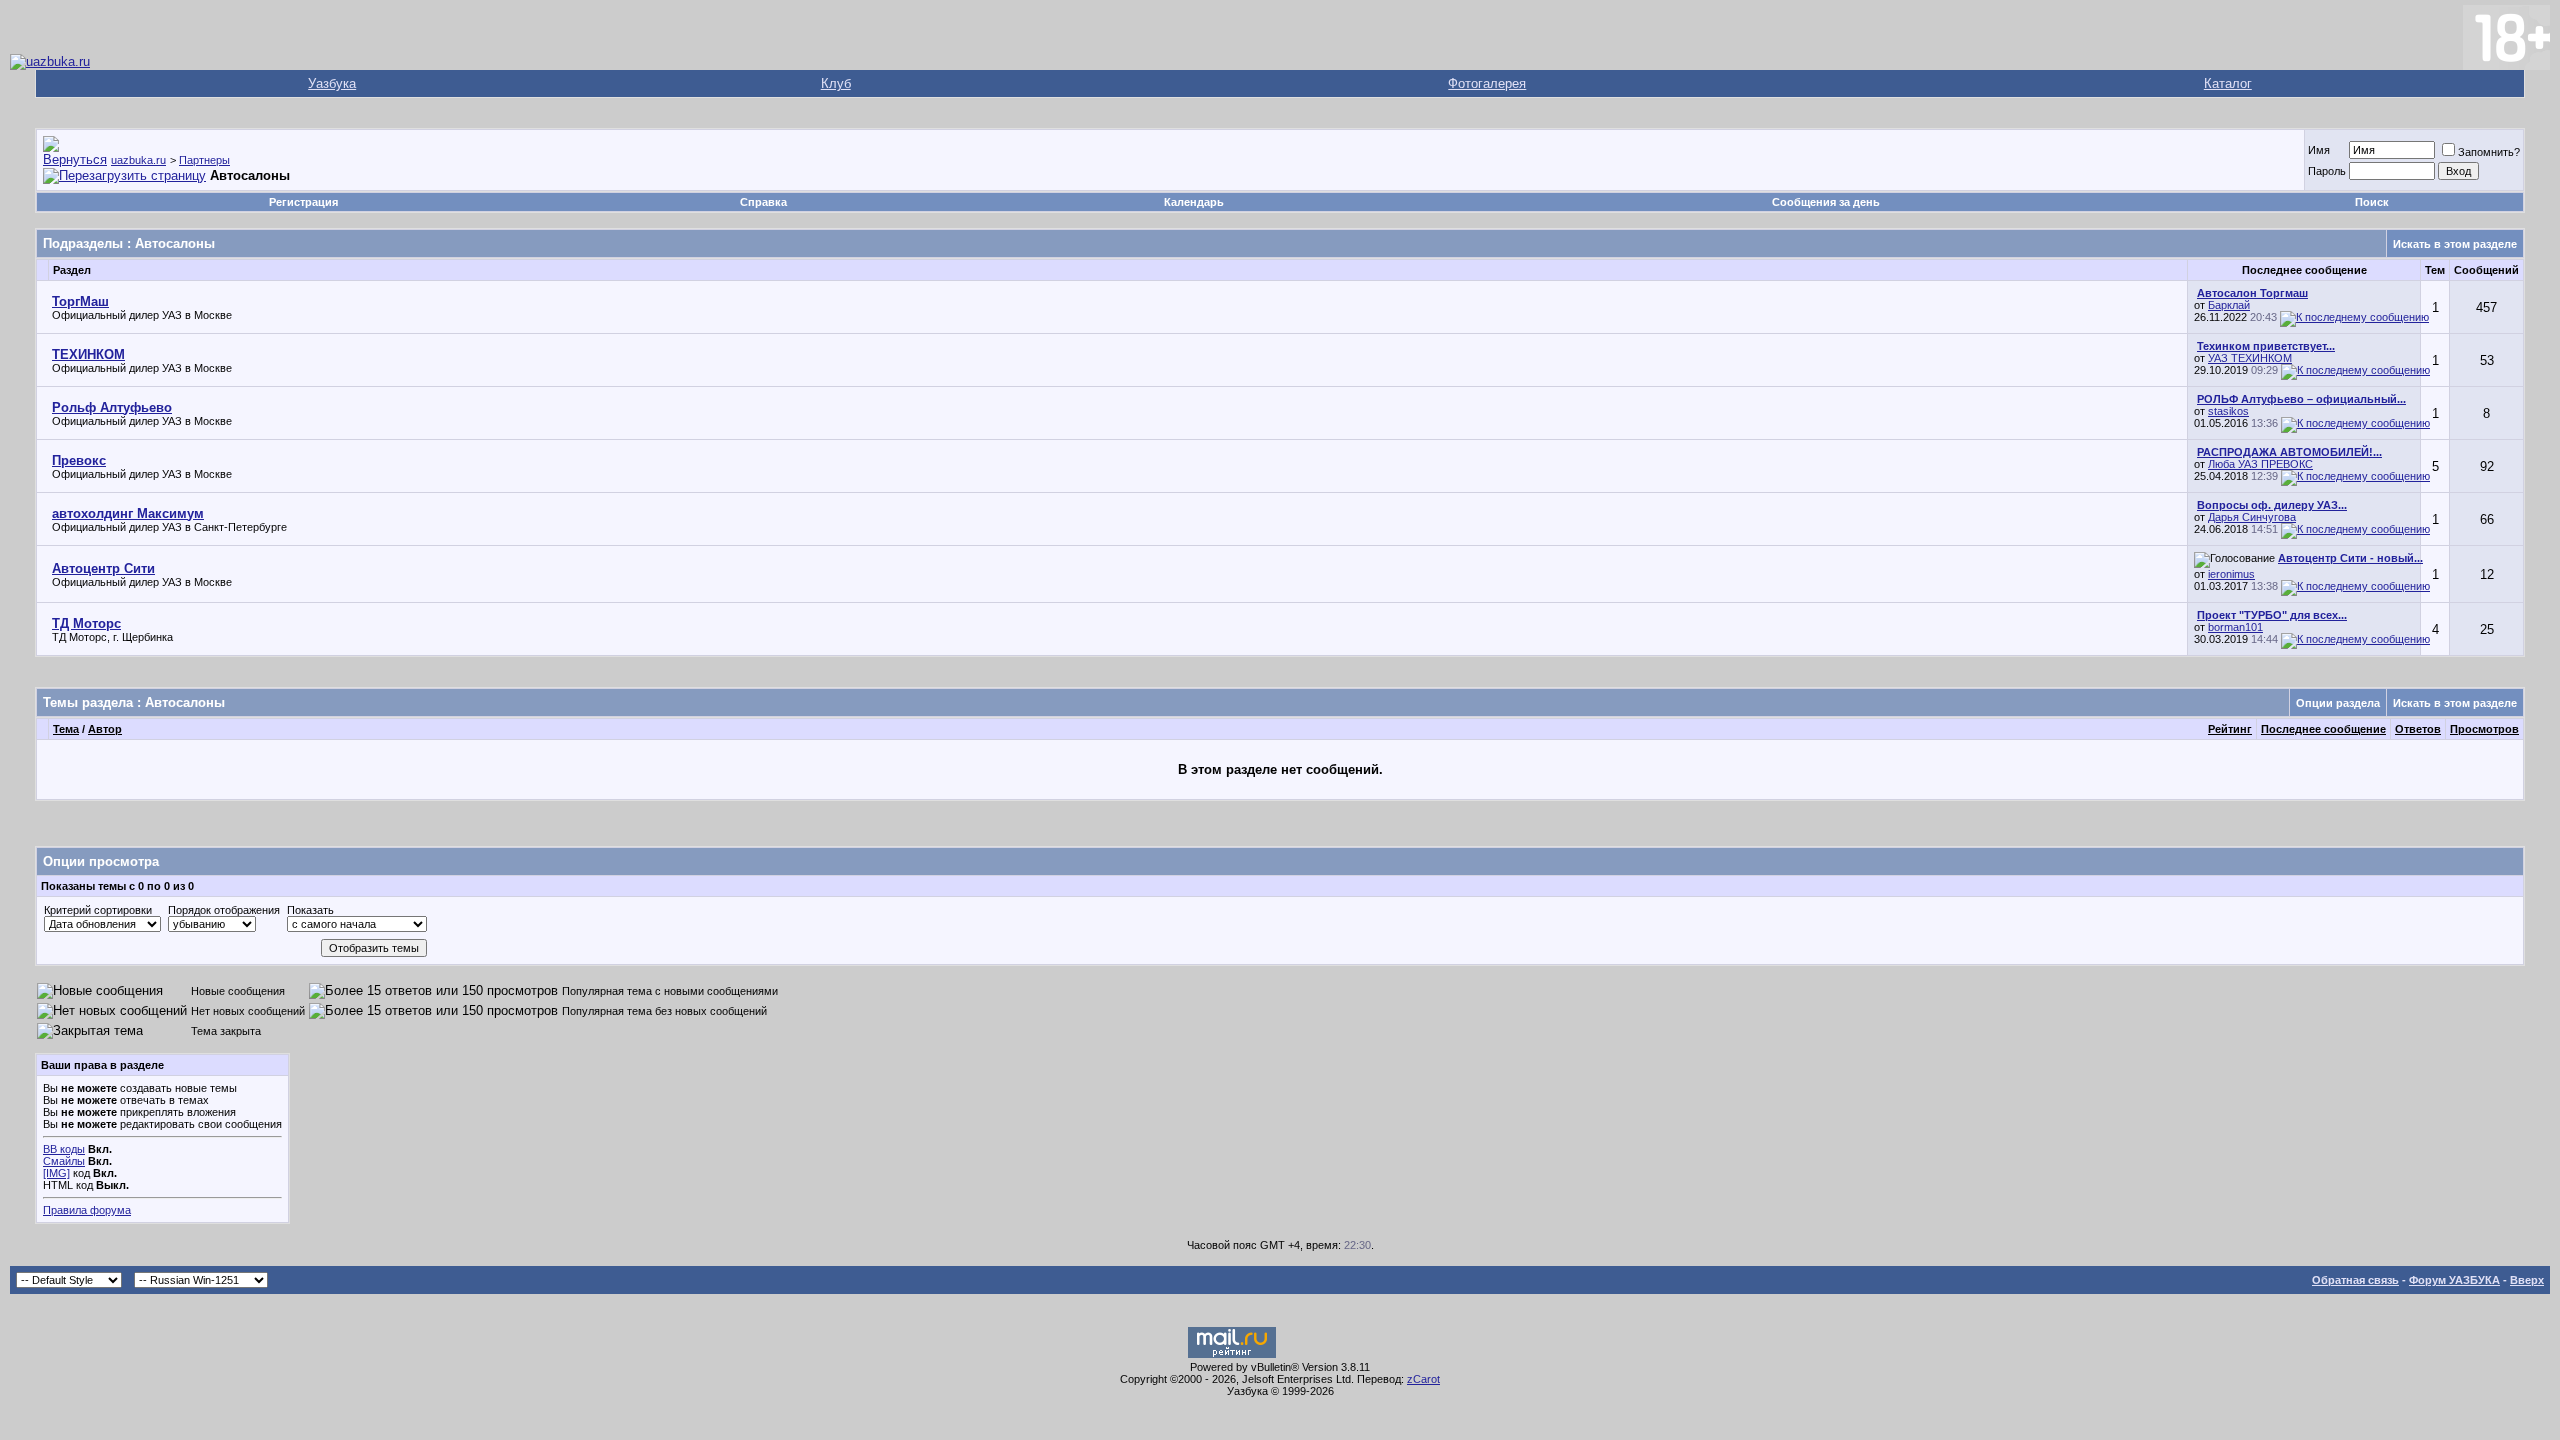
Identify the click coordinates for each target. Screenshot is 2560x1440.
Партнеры (204, 160)
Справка (763, 202)
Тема (66, 729)
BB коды (64, 1149)
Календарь (1194, 202)
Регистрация (303, 202)
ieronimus (2231, 574)
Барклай (2229, 305)
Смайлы (64, 1161)
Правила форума (87, 1210)
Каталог (2228, 83)
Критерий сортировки (98, 910)
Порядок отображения (224, 910)
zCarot (1423, 1379)
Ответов (2418, 729)
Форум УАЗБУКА (2454, 1280)
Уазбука (332, 83)
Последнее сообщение (2323, 729)
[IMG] (56, 1173)
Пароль (2327, 171)
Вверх (2527, 1280)
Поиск (2372, 202)
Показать (310, 910)
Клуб (836, 83)
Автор (105, 729)
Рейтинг (2230, 729)
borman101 (2235, 627)
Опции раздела (2338, 703)
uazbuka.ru (138, 160)
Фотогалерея (1487, 83)
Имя (2319, 150)
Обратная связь (2355, 1280)
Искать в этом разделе (2455, 244)
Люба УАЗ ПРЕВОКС (2260, 464)
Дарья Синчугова (2252, 517)
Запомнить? (2489, 152)
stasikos (2228, 411)
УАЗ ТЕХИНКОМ (2250, 358)
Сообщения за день (1826, 202)
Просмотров (2484, 729)
